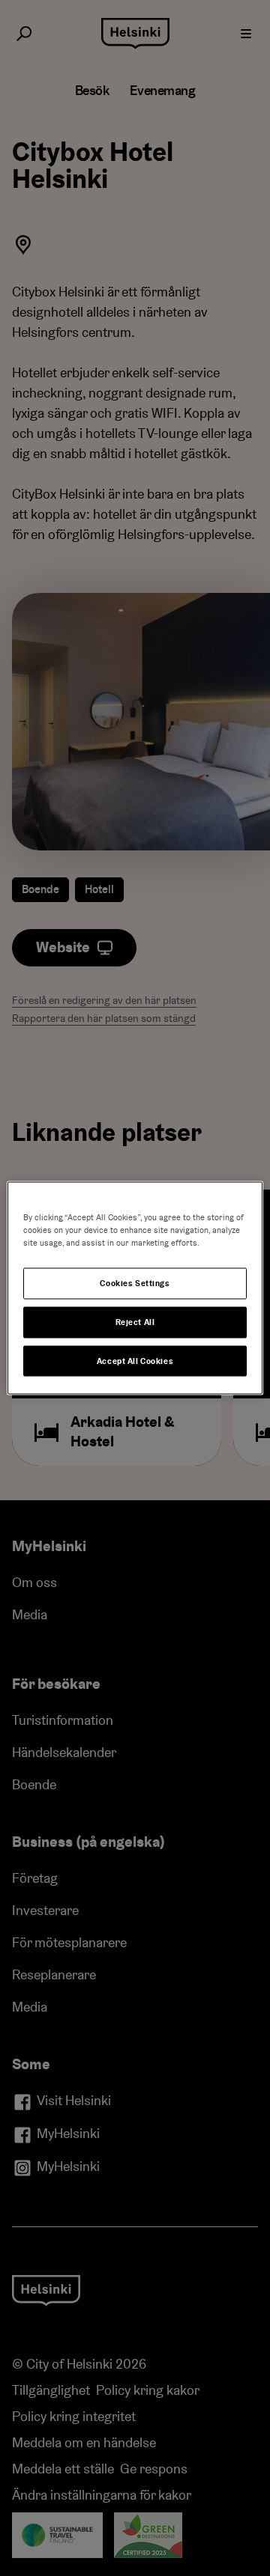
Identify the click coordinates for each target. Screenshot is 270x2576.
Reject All (135, 1322)
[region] (135, 1288)
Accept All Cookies (135, 1361)
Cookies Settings (135, 1283)
